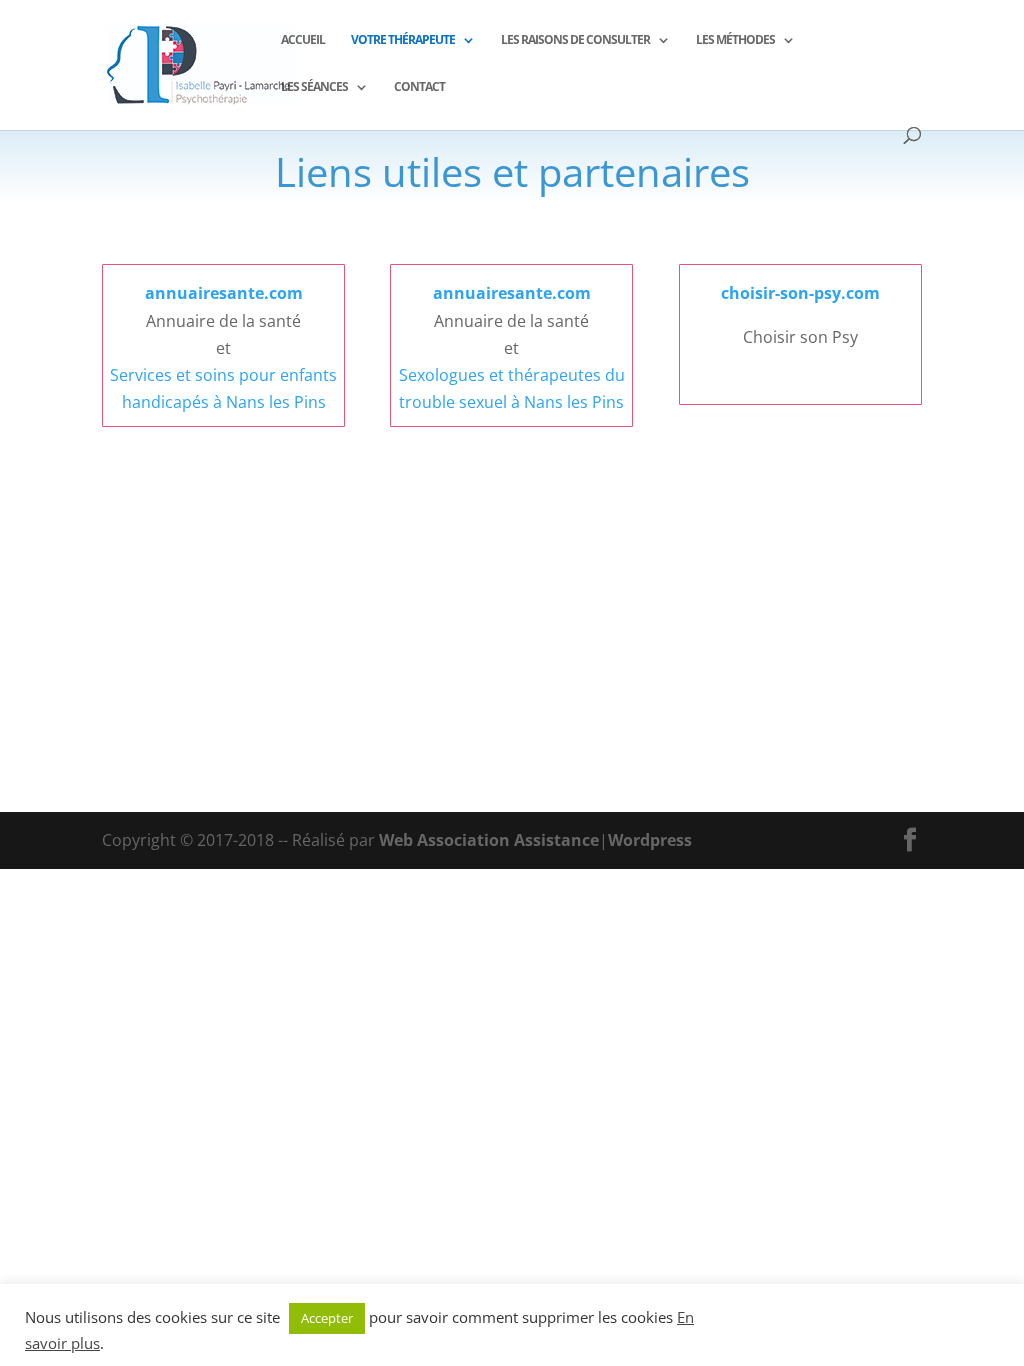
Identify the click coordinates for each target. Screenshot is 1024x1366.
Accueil (303, 40)
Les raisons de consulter (575, 40)
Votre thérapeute (403, 40)
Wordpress (650, 840)
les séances (314, 87)
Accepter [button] (327, 1318)
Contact (419, 87)
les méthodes (735, 40)
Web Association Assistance (489, 840)
